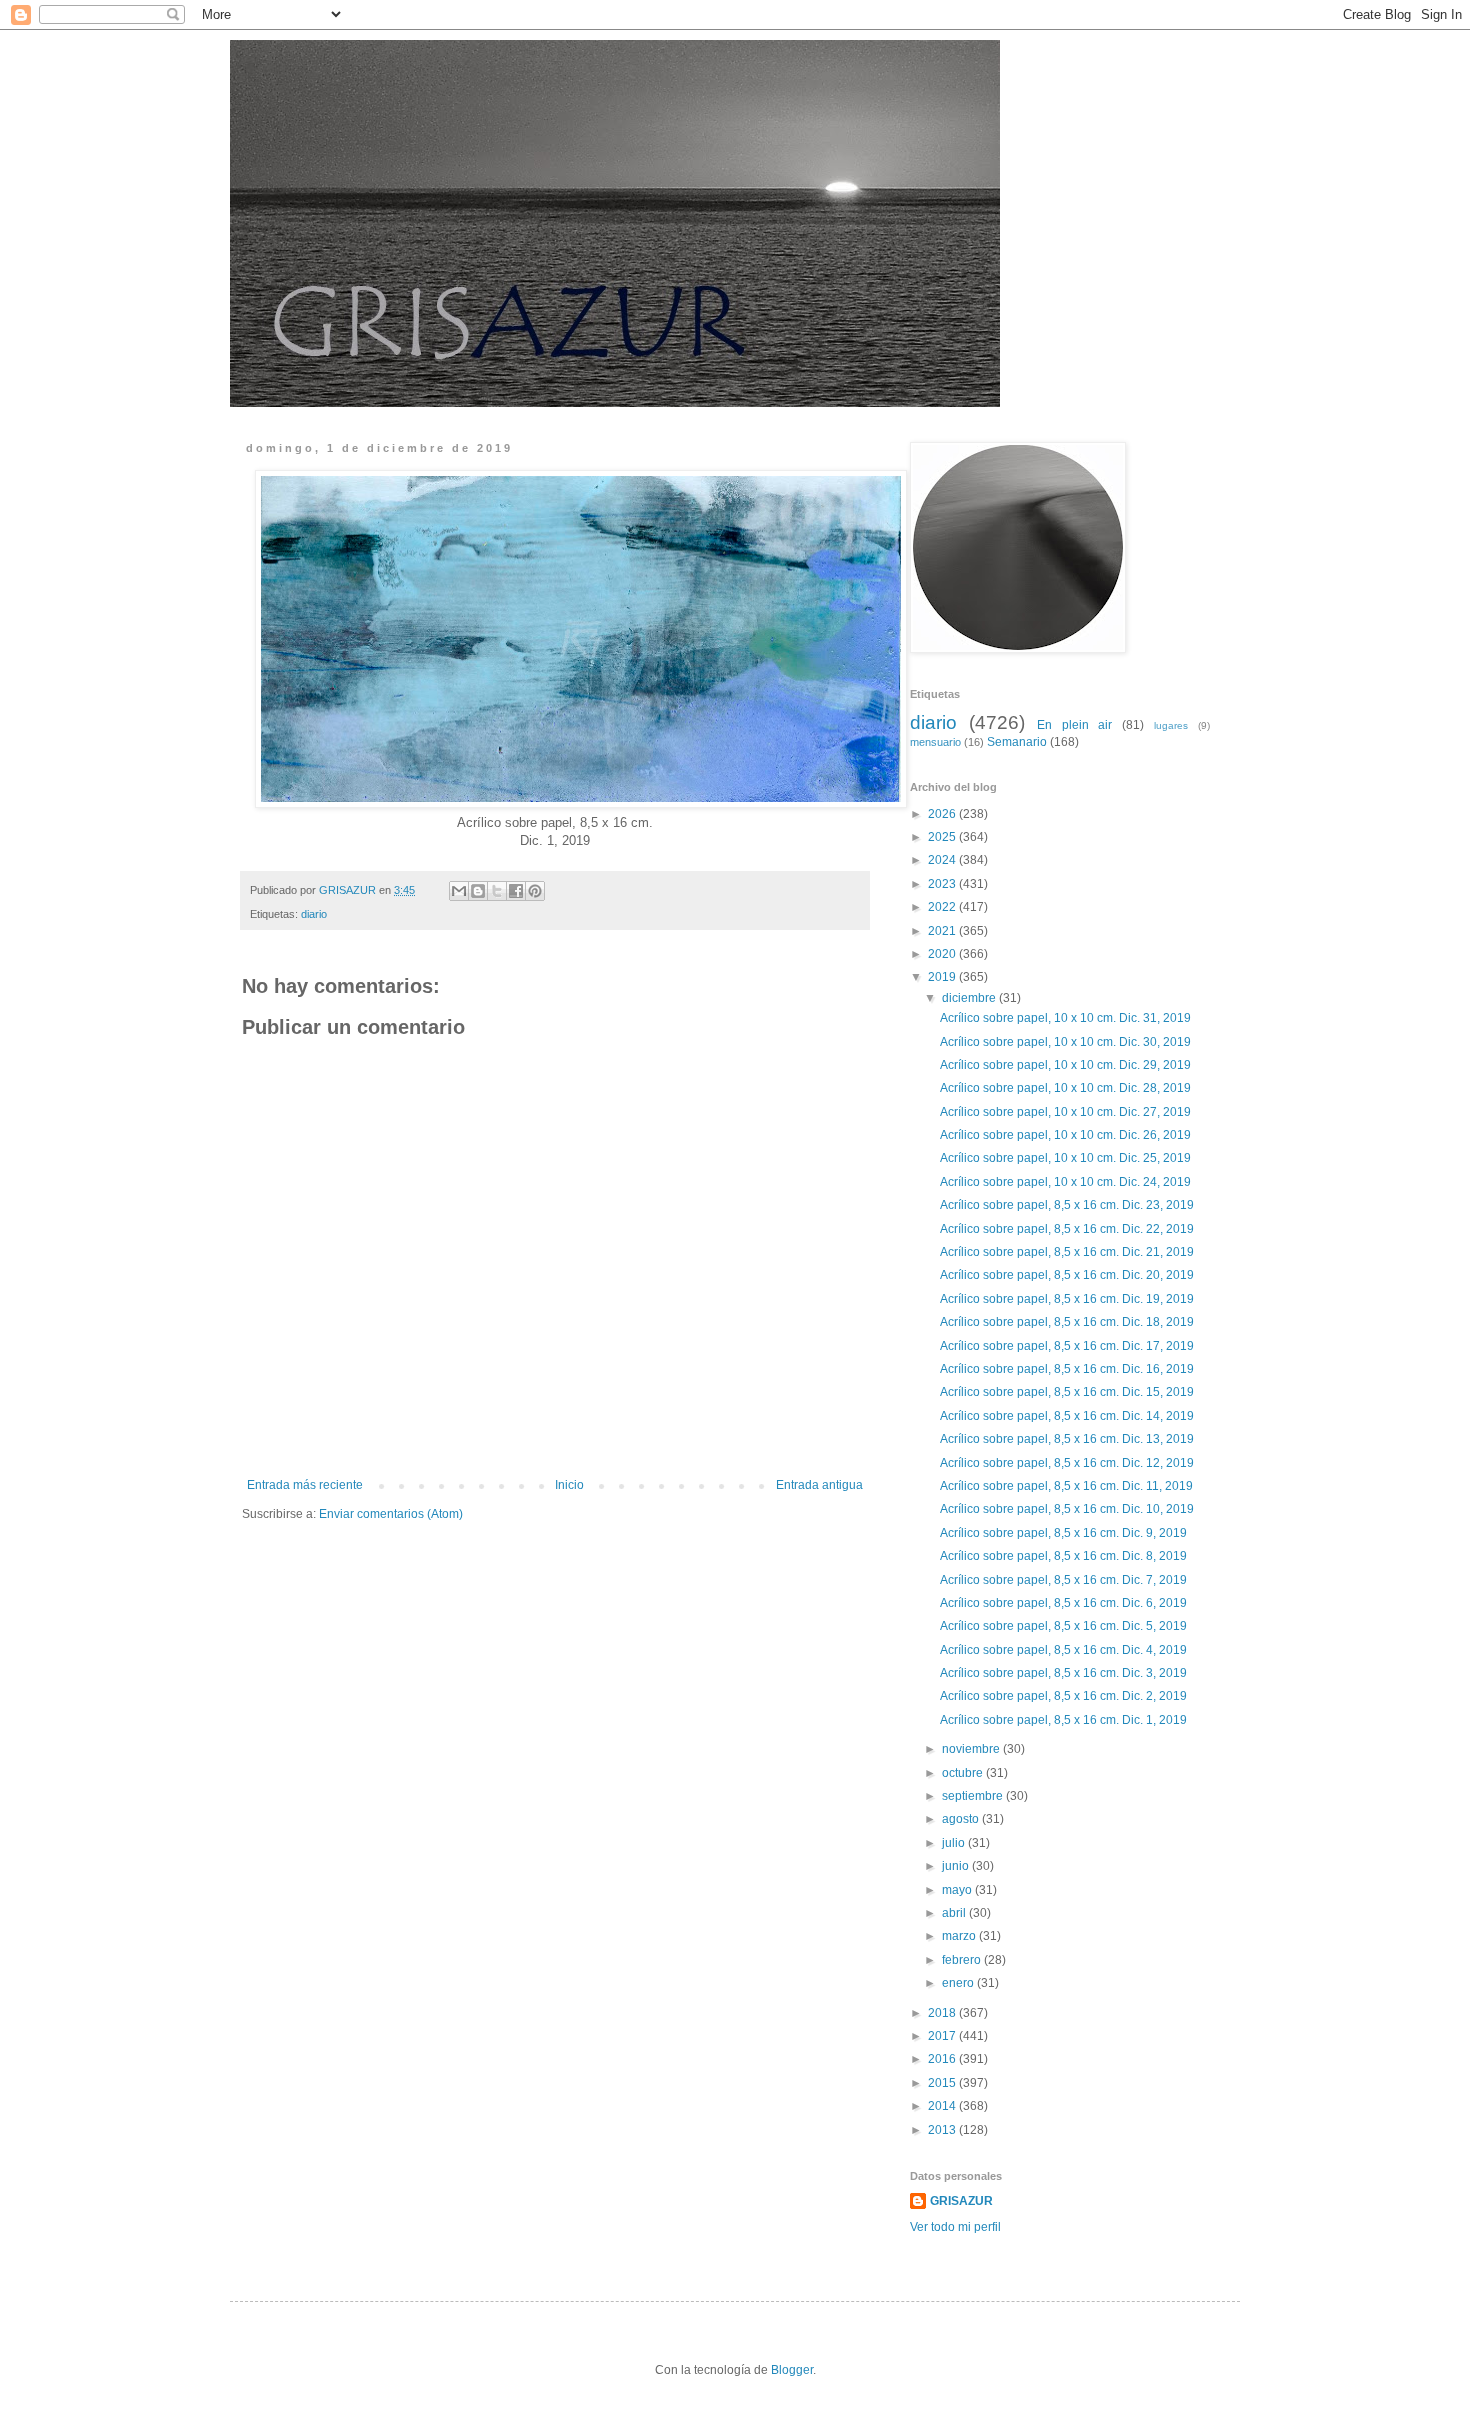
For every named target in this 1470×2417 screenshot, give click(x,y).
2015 (943, 2083)
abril (955, 1913)
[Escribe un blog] (478, 891)
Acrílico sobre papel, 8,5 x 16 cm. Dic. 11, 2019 (1066, 1486)
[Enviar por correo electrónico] (459, 891)
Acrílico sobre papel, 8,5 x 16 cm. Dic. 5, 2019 (1063, 1626)
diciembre (970, 998)
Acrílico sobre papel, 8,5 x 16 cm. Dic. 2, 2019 (1063, 1696)
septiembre (974, 1796)
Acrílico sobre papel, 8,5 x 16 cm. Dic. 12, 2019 (1067, 1463)
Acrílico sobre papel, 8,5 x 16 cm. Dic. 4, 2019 (1063, 1650)
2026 (943, 814)
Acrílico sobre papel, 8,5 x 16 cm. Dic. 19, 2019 (1067, 1299)
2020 (943, 954)
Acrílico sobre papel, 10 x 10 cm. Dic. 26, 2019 (1065, 1135)
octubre (964, 1773)
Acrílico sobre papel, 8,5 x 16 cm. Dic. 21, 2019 (1067, 1252)
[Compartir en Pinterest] (535, 891)
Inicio (569, 1485)
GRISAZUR (961, 2201)
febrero (963, 1960)
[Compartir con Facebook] (516, 891)
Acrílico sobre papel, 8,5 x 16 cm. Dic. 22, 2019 (1067, 1229)
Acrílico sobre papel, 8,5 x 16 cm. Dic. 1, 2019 (1063, 1720)
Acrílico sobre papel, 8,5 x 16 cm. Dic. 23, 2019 (1067, 1205)
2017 (943, 2036)
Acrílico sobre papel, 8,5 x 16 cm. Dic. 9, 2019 (1063, 1533)
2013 (943, 2130)
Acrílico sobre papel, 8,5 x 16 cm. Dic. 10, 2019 (1067, 1509)
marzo (960, 1936)
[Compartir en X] (497, 891)
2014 (943, 2106)
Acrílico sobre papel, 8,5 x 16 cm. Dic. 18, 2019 (1067, 1322)
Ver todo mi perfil (955, 2227)
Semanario (1017, 742)
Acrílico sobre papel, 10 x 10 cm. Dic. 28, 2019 (1065, 1088)
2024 (943, 860)
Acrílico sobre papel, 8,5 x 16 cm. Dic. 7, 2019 (1063, 1580)
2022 (943, 907)
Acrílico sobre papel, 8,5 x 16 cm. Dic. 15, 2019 (1067, 1392)
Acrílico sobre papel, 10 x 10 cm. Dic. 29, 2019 (1065, 1065)
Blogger (792, 2370)
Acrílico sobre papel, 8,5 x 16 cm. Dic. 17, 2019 (1067, 1346)
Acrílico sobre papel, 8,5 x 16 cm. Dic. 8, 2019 (1063, 1556)
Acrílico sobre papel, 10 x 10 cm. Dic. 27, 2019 (1065, 1112)
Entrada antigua (819, 1485)
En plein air (1075, 725)
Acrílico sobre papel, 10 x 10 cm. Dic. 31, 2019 (1065, 1018)
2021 (943, 931)
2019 (943, 977)
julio (955, 1843)
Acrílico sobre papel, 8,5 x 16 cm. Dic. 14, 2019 (1067, 1416)
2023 (943, 884)
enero (959, 1983)
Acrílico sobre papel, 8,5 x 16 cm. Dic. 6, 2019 (1063, 1603)
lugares (1171, 725)
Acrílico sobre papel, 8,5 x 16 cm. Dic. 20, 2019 (1067, 1275)
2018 (943, 2013)
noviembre (972, 1749)
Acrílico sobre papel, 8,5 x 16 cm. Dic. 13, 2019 (1067, 1439)
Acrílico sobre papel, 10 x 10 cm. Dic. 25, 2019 (1065, 1158)
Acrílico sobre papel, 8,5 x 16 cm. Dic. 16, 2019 (1067, 1369)
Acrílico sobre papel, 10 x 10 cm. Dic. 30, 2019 (1065, 1042)
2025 (943, 837)
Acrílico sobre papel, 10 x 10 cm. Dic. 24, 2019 (1065, 1182)
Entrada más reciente (305, 1485)
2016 (943, 2059)
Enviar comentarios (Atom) (391, 1514)
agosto (962, 1819)
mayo (958, 1890)
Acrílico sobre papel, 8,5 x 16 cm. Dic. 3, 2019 (1063, 1673)
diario (314, 914)
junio (957, 1866)
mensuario (935, 742)
